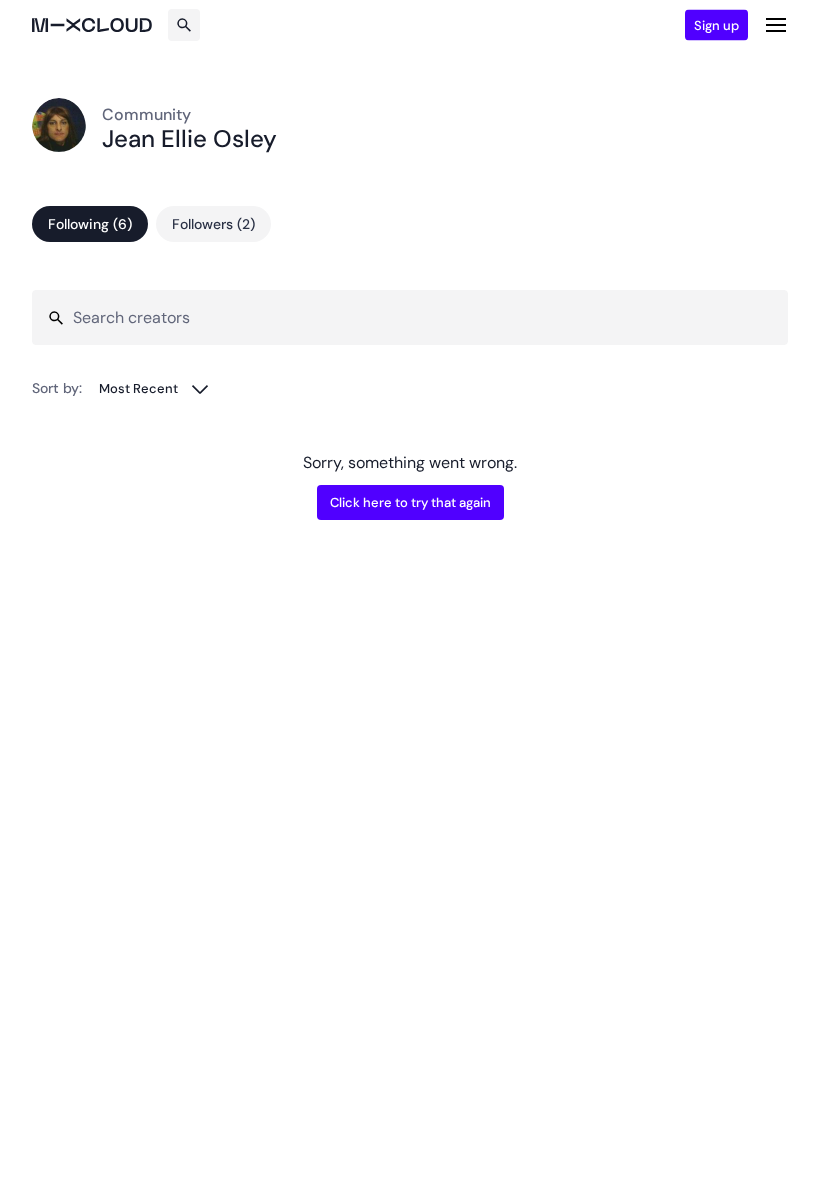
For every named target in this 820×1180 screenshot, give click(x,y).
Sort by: (57, 388)
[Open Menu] (776, 25)
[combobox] (154, 388)
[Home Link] (92, 25)
